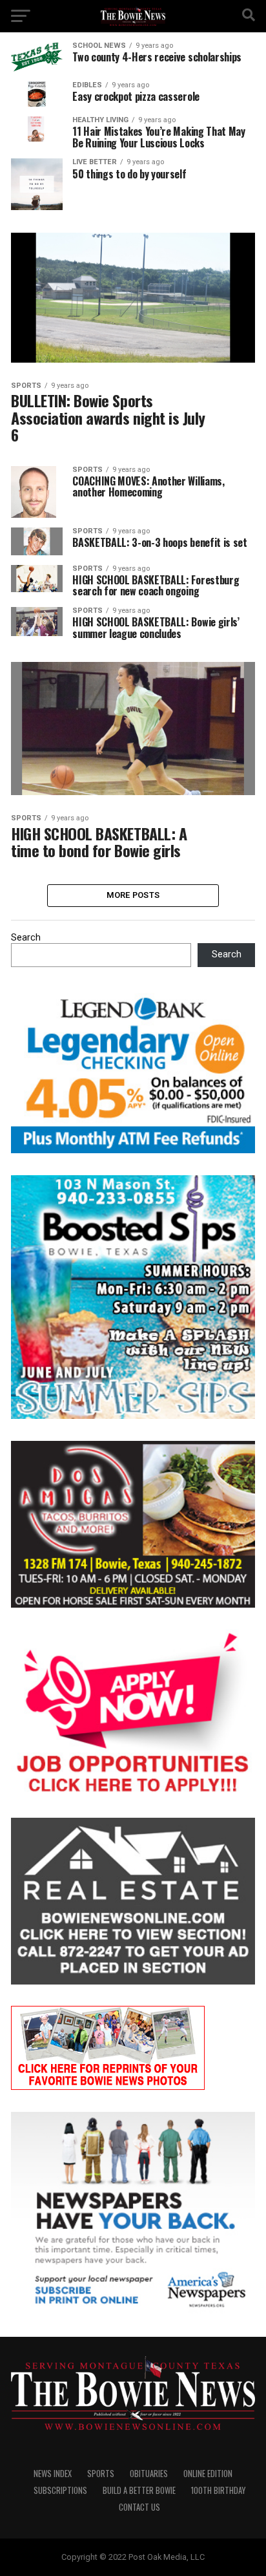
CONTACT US (139, 2507)
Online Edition (208, 2474)
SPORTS (101, 2474)
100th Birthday (218, 2490)
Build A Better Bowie (139, 2490)
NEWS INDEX (53, 2474)
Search (26, 938)
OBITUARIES (149, 2474)
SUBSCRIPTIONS (60, 2490)
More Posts (133, 895)
